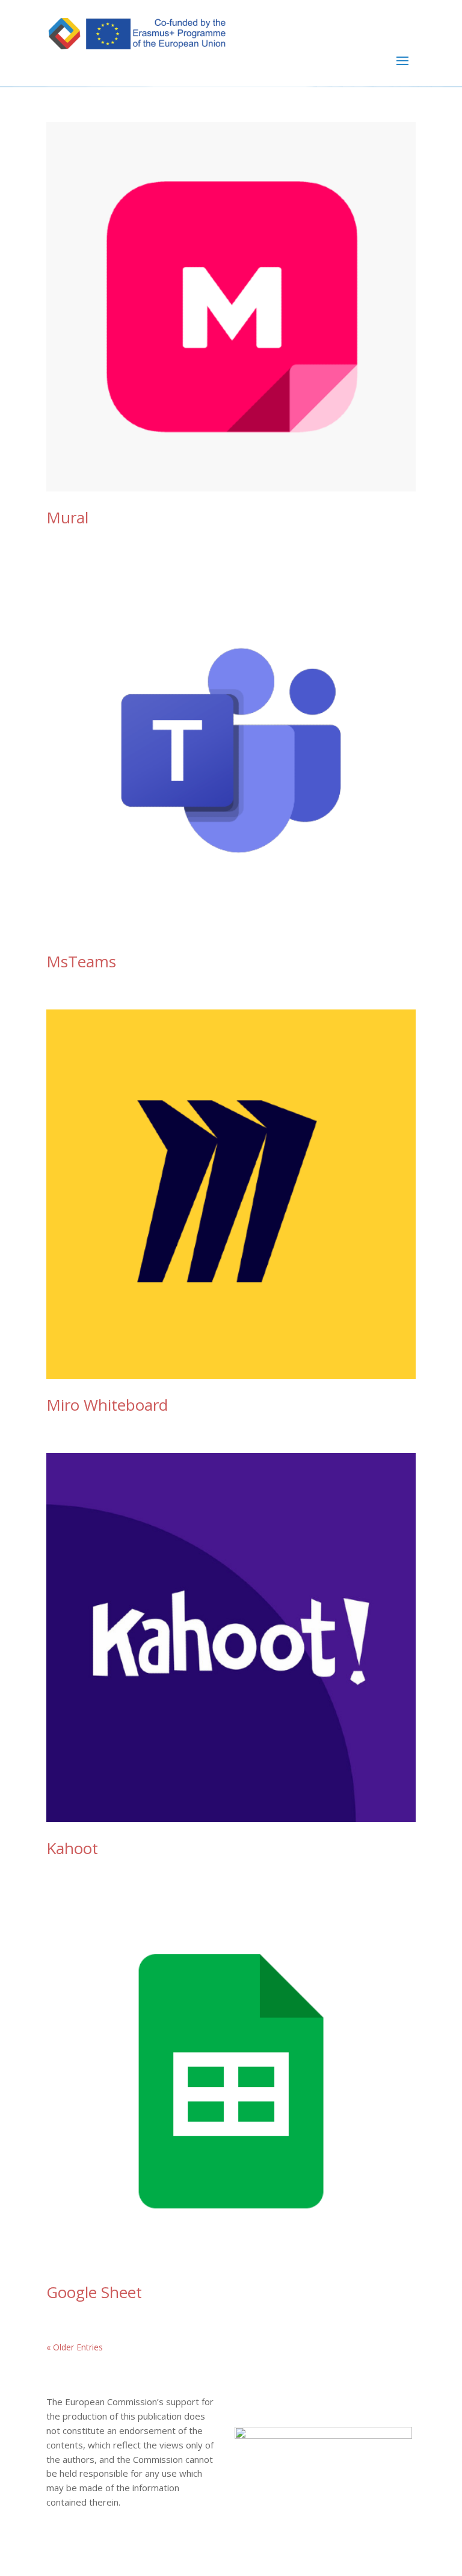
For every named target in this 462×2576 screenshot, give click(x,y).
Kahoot (72, 1848)
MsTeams (81, 961)
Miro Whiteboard (107, 1405)
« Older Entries (75, 2347)
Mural (67, 517)
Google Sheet (94, 2292)
